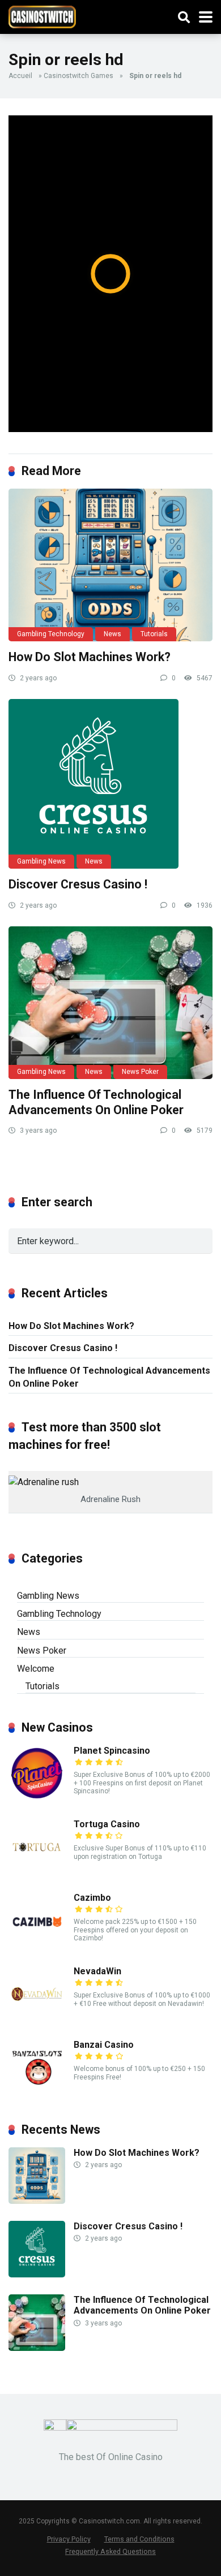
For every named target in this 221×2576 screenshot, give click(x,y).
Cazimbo (92, 1898)
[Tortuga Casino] (37, 1872)
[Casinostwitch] (42, 16)
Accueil (20, 76)
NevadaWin (97, 1971)
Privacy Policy (69, 2539)
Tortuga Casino (107, 1824)
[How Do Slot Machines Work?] (110, 565)
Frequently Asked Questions (110, 2551)
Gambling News (41, 861)
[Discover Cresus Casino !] (110, 784)
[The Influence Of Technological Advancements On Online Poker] (110, 1003)
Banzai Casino (104, 2045)
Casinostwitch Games (78, 76)
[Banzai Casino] (37, 2093)
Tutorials (154, 634)
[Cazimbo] (37, 1946)
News (112, 634)
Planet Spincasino (112, 1751)
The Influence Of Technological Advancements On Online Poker (96, 1102)
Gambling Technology (51, 634)
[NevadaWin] (37, 2019)
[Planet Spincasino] (37, 1799)
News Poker (140, 1072)
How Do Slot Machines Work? (90, 657)
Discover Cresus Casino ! (78, 884)
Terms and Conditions (139, 2539)
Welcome (36, 1669)
